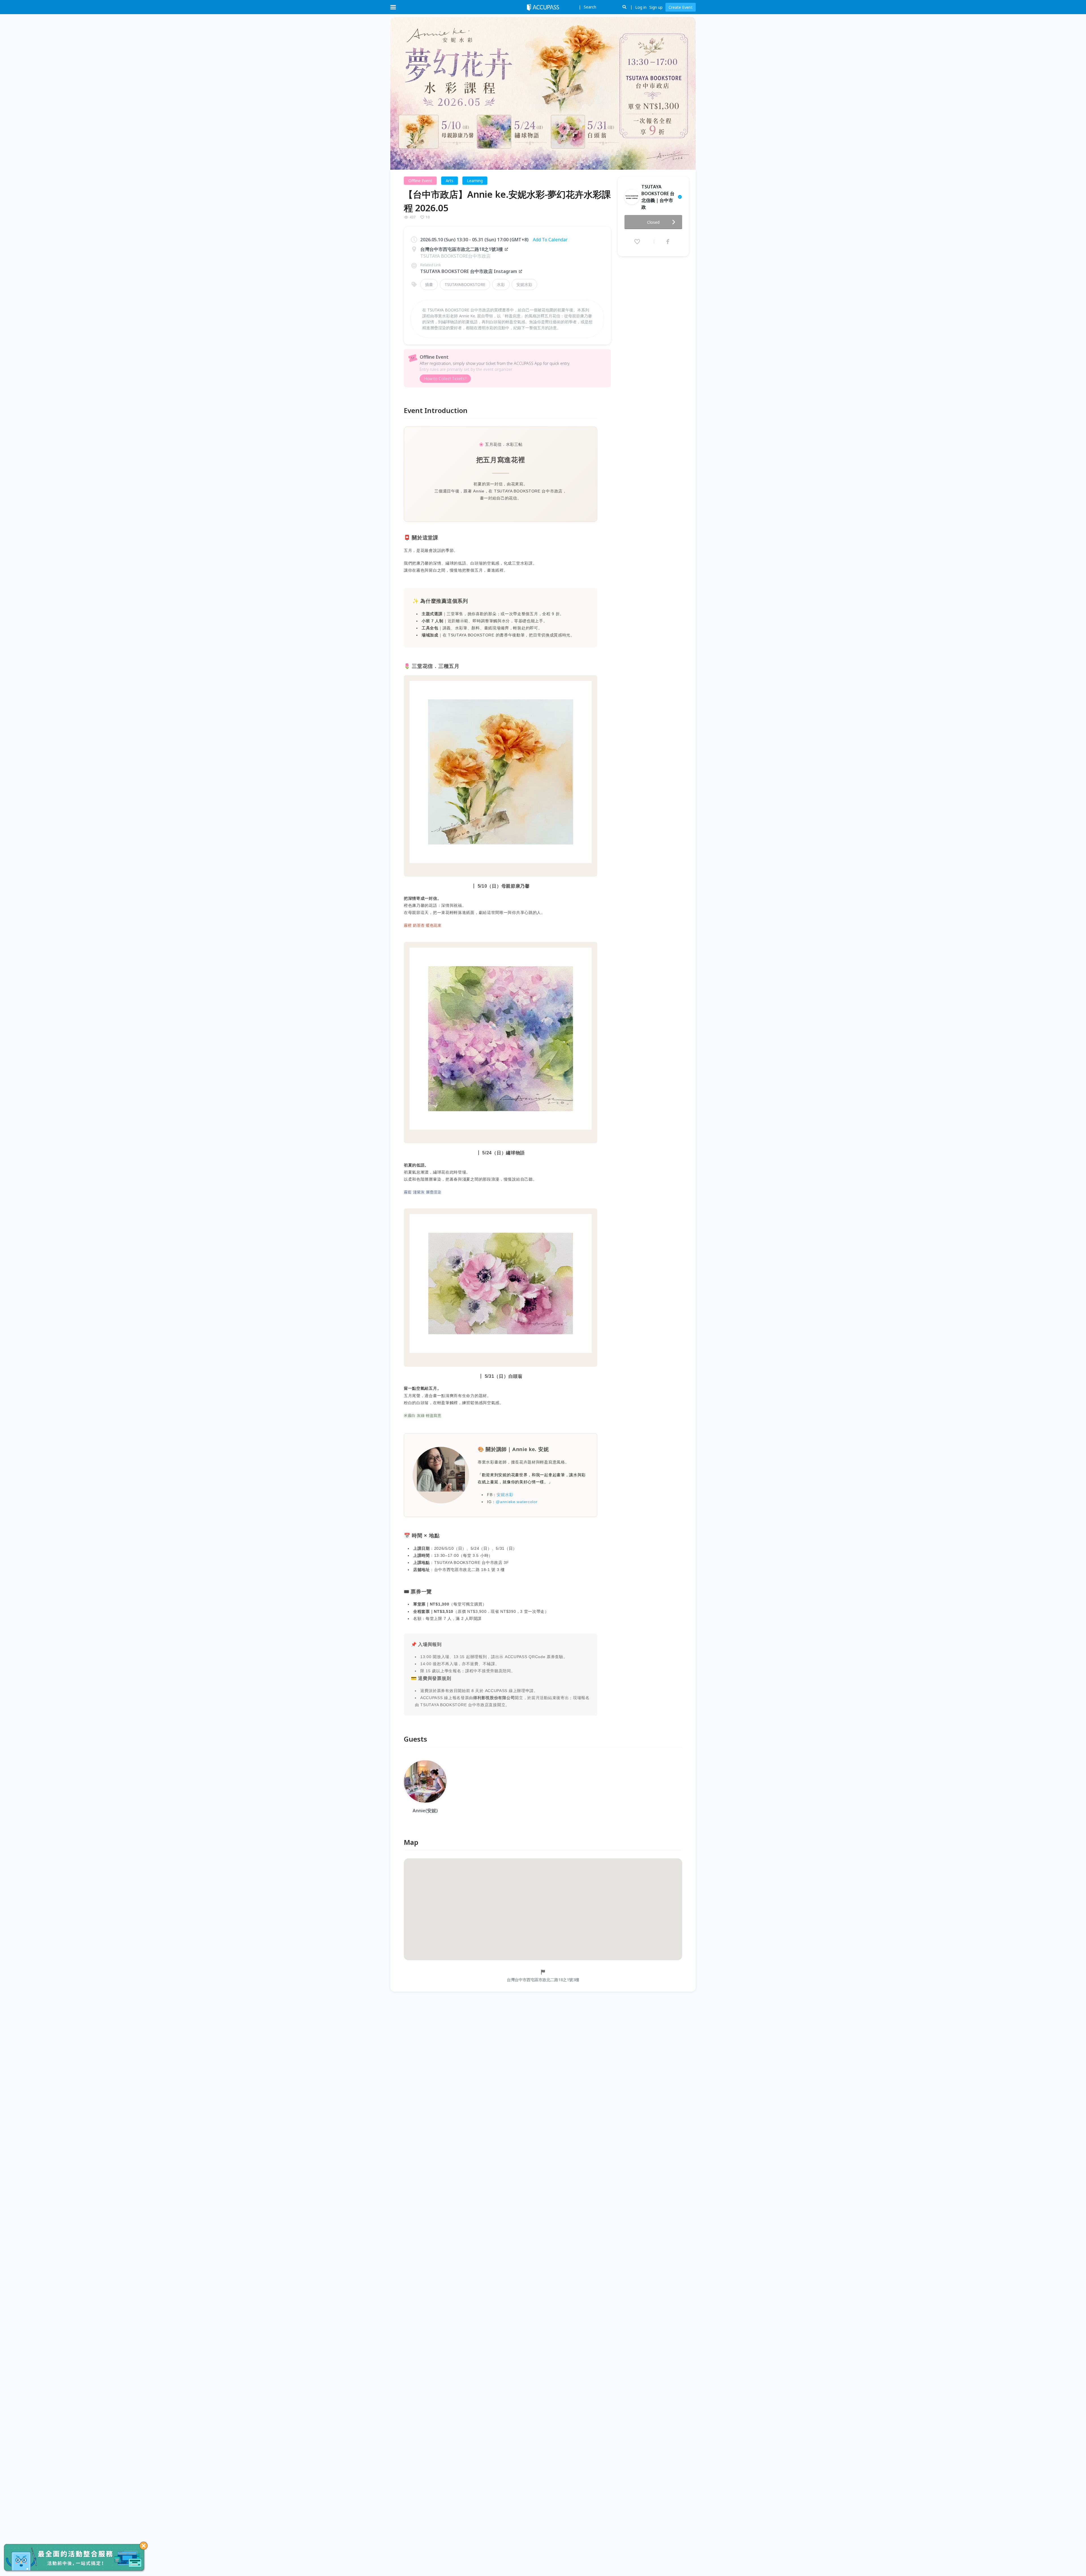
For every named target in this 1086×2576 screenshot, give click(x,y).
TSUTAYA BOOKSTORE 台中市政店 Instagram (469, 271)
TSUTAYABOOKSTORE (465, 284)
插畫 (429, 284)
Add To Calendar (550, 240)
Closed (653, 222)
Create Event (681, 7)
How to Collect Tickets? (445, 379)
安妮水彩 (524, 284)
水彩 (501, 284)
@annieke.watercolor (517, 1502)
